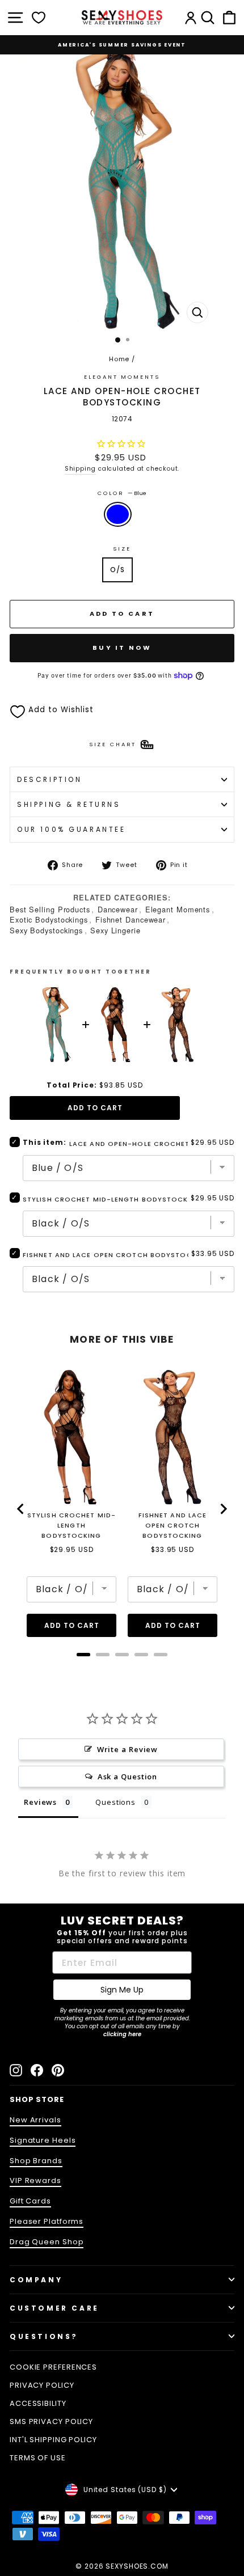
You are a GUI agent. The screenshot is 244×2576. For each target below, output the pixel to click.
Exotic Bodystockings (49, 919)
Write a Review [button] (128, 1749)
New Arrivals (35, 2120)
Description (49, 779)
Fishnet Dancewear (131, 919)
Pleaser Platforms (47, 2221)
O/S (117, 570)
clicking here (122, 2034)
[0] (39, 18)
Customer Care (54, 2308)
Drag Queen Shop (47, 2242)
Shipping (80, 469)
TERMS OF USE (38, 2458)
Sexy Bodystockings (46, 930)
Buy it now (122, 648)
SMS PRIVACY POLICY (51, 2421)
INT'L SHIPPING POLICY (53, 2440)
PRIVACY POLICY (42, 2385)
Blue (118, 514)
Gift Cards (30, 2201)
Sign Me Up (122, 1990)
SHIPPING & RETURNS (69, 804)
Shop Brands (36, 2161)
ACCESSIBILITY (38, 2403)
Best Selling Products (50, 909)
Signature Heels (43, 2140)
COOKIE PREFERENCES (53, 2367)
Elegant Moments (178, 909)
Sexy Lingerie (115, 930)
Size (122, 549)
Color (122, 493)
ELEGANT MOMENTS (122, 377)
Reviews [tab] (40, 1802)
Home (119, 359)
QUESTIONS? (44, 2336)
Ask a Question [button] (128, 1776)
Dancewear (118, 909)
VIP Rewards (35, 2180)
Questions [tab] (115, 1802)
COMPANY (36, 2280)
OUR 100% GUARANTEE (71, 829)
